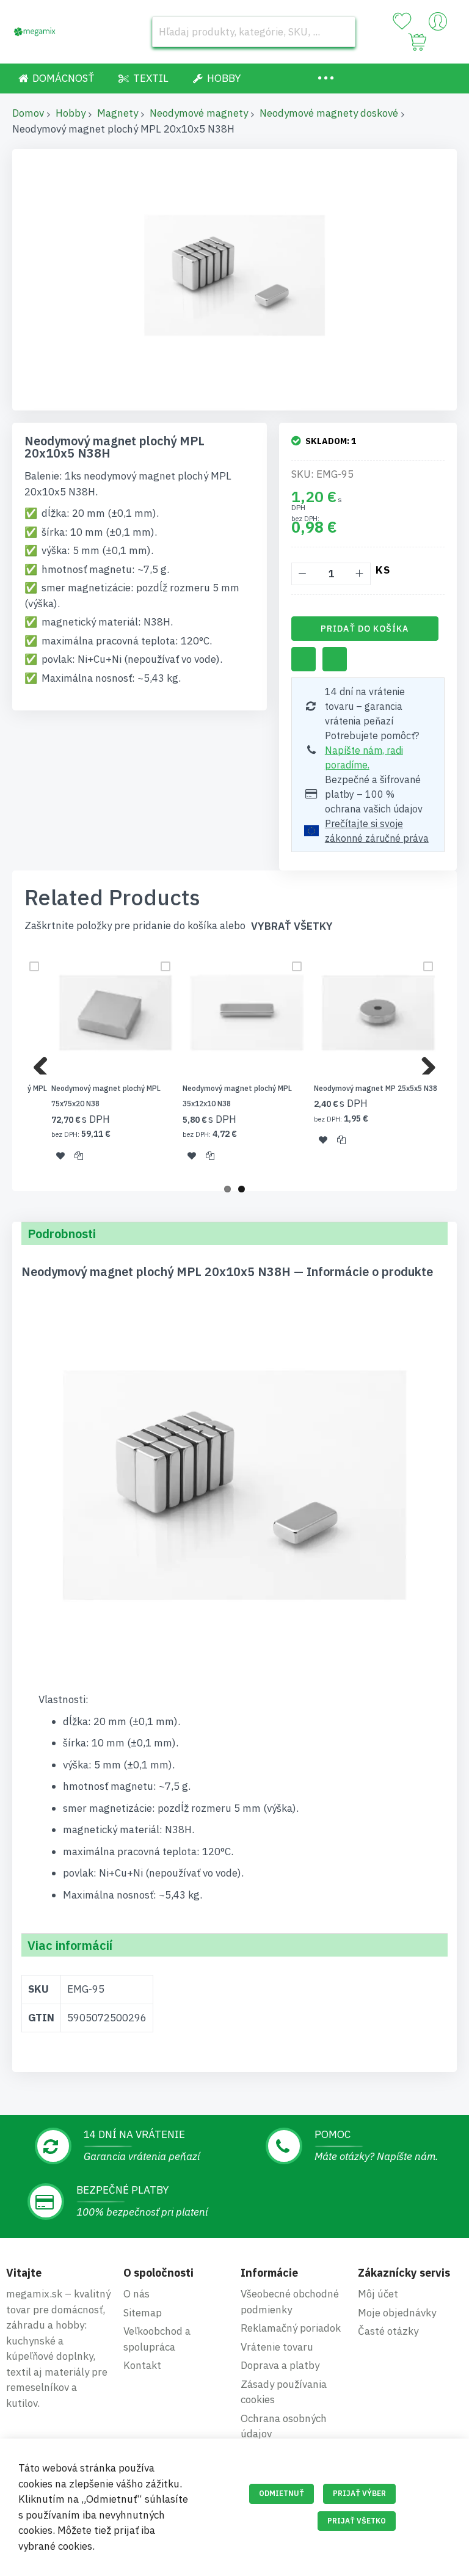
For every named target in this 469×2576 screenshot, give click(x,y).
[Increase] (359, 574)
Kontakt (142, 2365)
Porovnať (335, 659)
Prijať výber (359, 2493)
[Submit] (340, 32)
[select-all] (292, 926)
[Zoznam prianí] (402, 21)
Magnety (118, 113)
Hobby (71, 113)
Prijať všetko (357, 2521)
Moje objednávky (397, 2313)
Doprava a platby (280, 2365)
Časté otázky (388, 2331)
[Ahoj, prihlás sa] (438, 24)
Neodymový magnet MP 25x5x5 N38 (376, 1088)
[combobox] (254, 32)
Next (424, 1062)
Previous (45, 1062)
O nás (136, 2294)
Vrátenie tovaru (277, 2347)
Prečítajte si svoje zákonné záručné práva (377, 831)
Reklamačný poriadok (291, 2328)
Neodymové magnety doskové (329, 113)
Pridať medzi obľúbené (304, 659)
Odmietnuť (282, 2493)
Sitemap (143, 2313)
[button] (60, 1155)
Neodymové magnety (199, 113)
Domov (28, 113)
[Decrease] (303, 574)
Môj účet (378, 2294)
